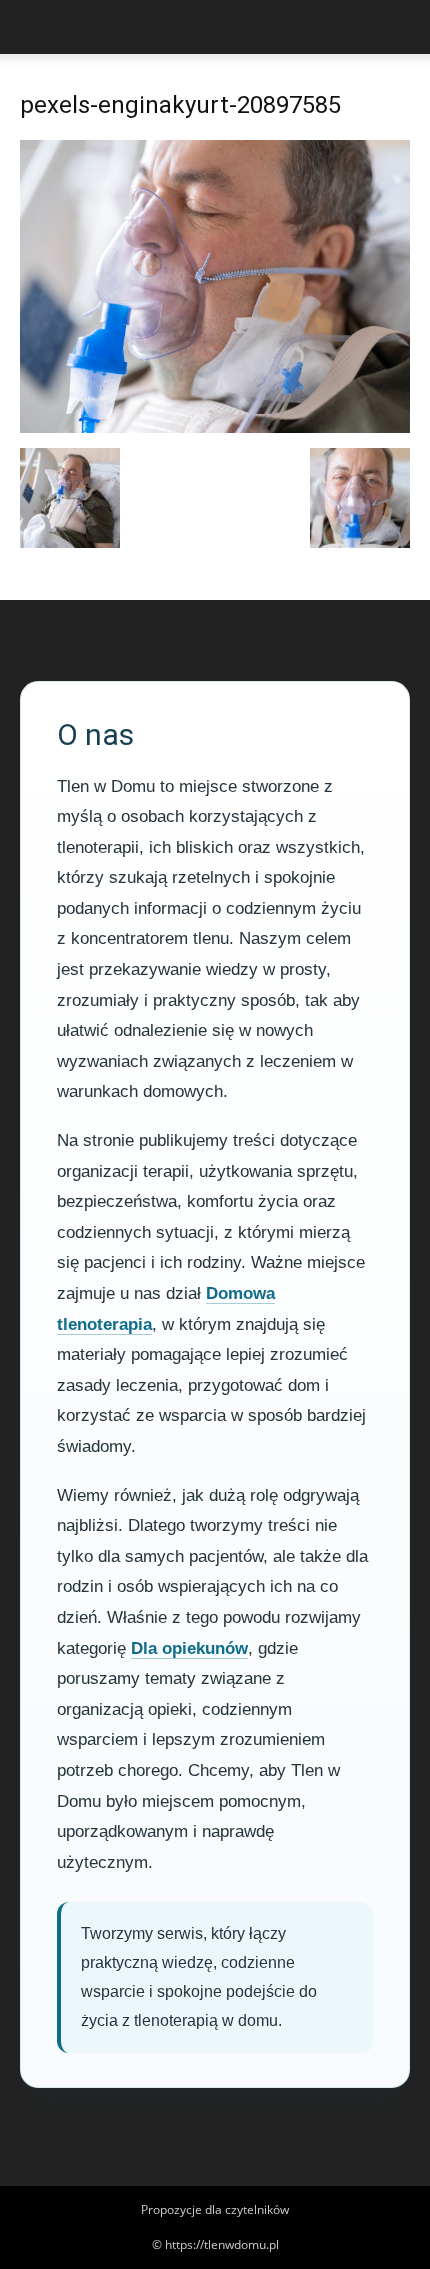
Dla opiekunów (189, 1648)
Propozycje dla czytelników (215, 2209)
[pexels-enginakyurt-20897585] (215, 427)
